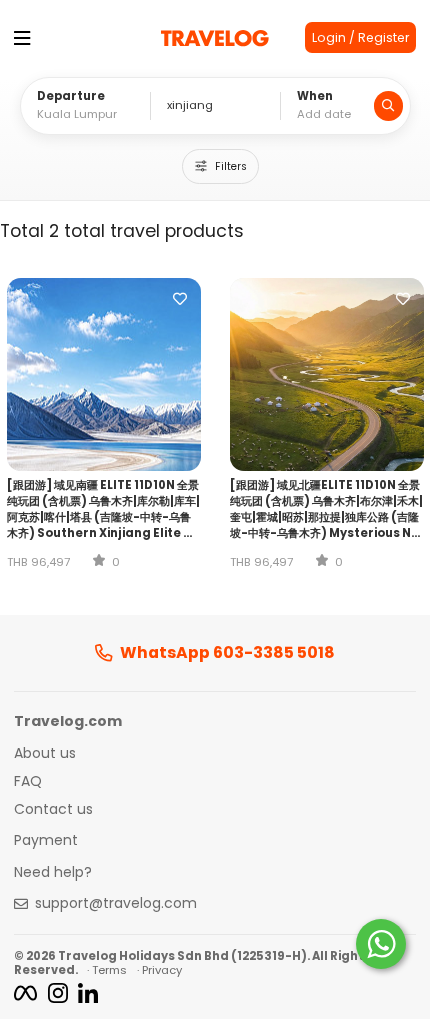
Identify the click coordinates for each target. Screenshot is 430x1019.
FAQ (28, 782)
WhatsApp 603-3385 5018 (227, 653)
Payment (46, 841)
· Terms (107, 970)
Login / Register (360, 37)
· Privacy (159, 970)
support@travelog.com (116, 904)
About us (45, 754)
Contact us (53, 810)
